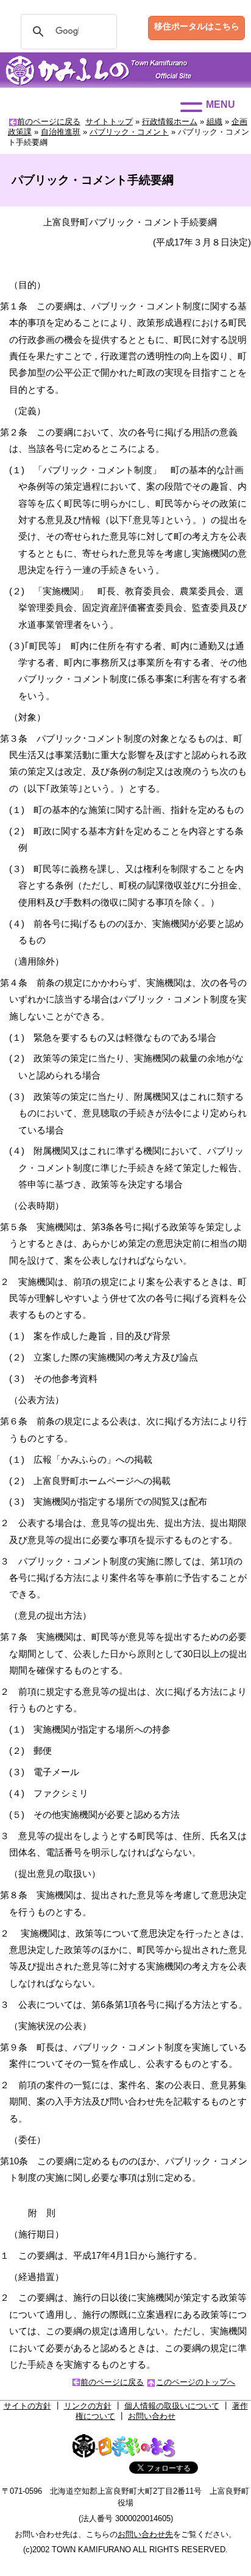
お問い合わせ (152, 2416)
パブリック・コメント (129, 132)
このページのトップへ (196, 2382)
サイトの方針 (27, 2406)
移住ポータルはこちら (197, 26)
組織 (214, 121)
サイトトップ (109, 121)
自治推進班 (61, 132)
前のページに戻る (49, 121)
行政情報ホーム (170, 121)
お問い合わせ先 (145, 2534)
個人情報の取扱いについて (172, 2406)
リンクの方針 (88, 2406)
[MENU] (191, 107)
